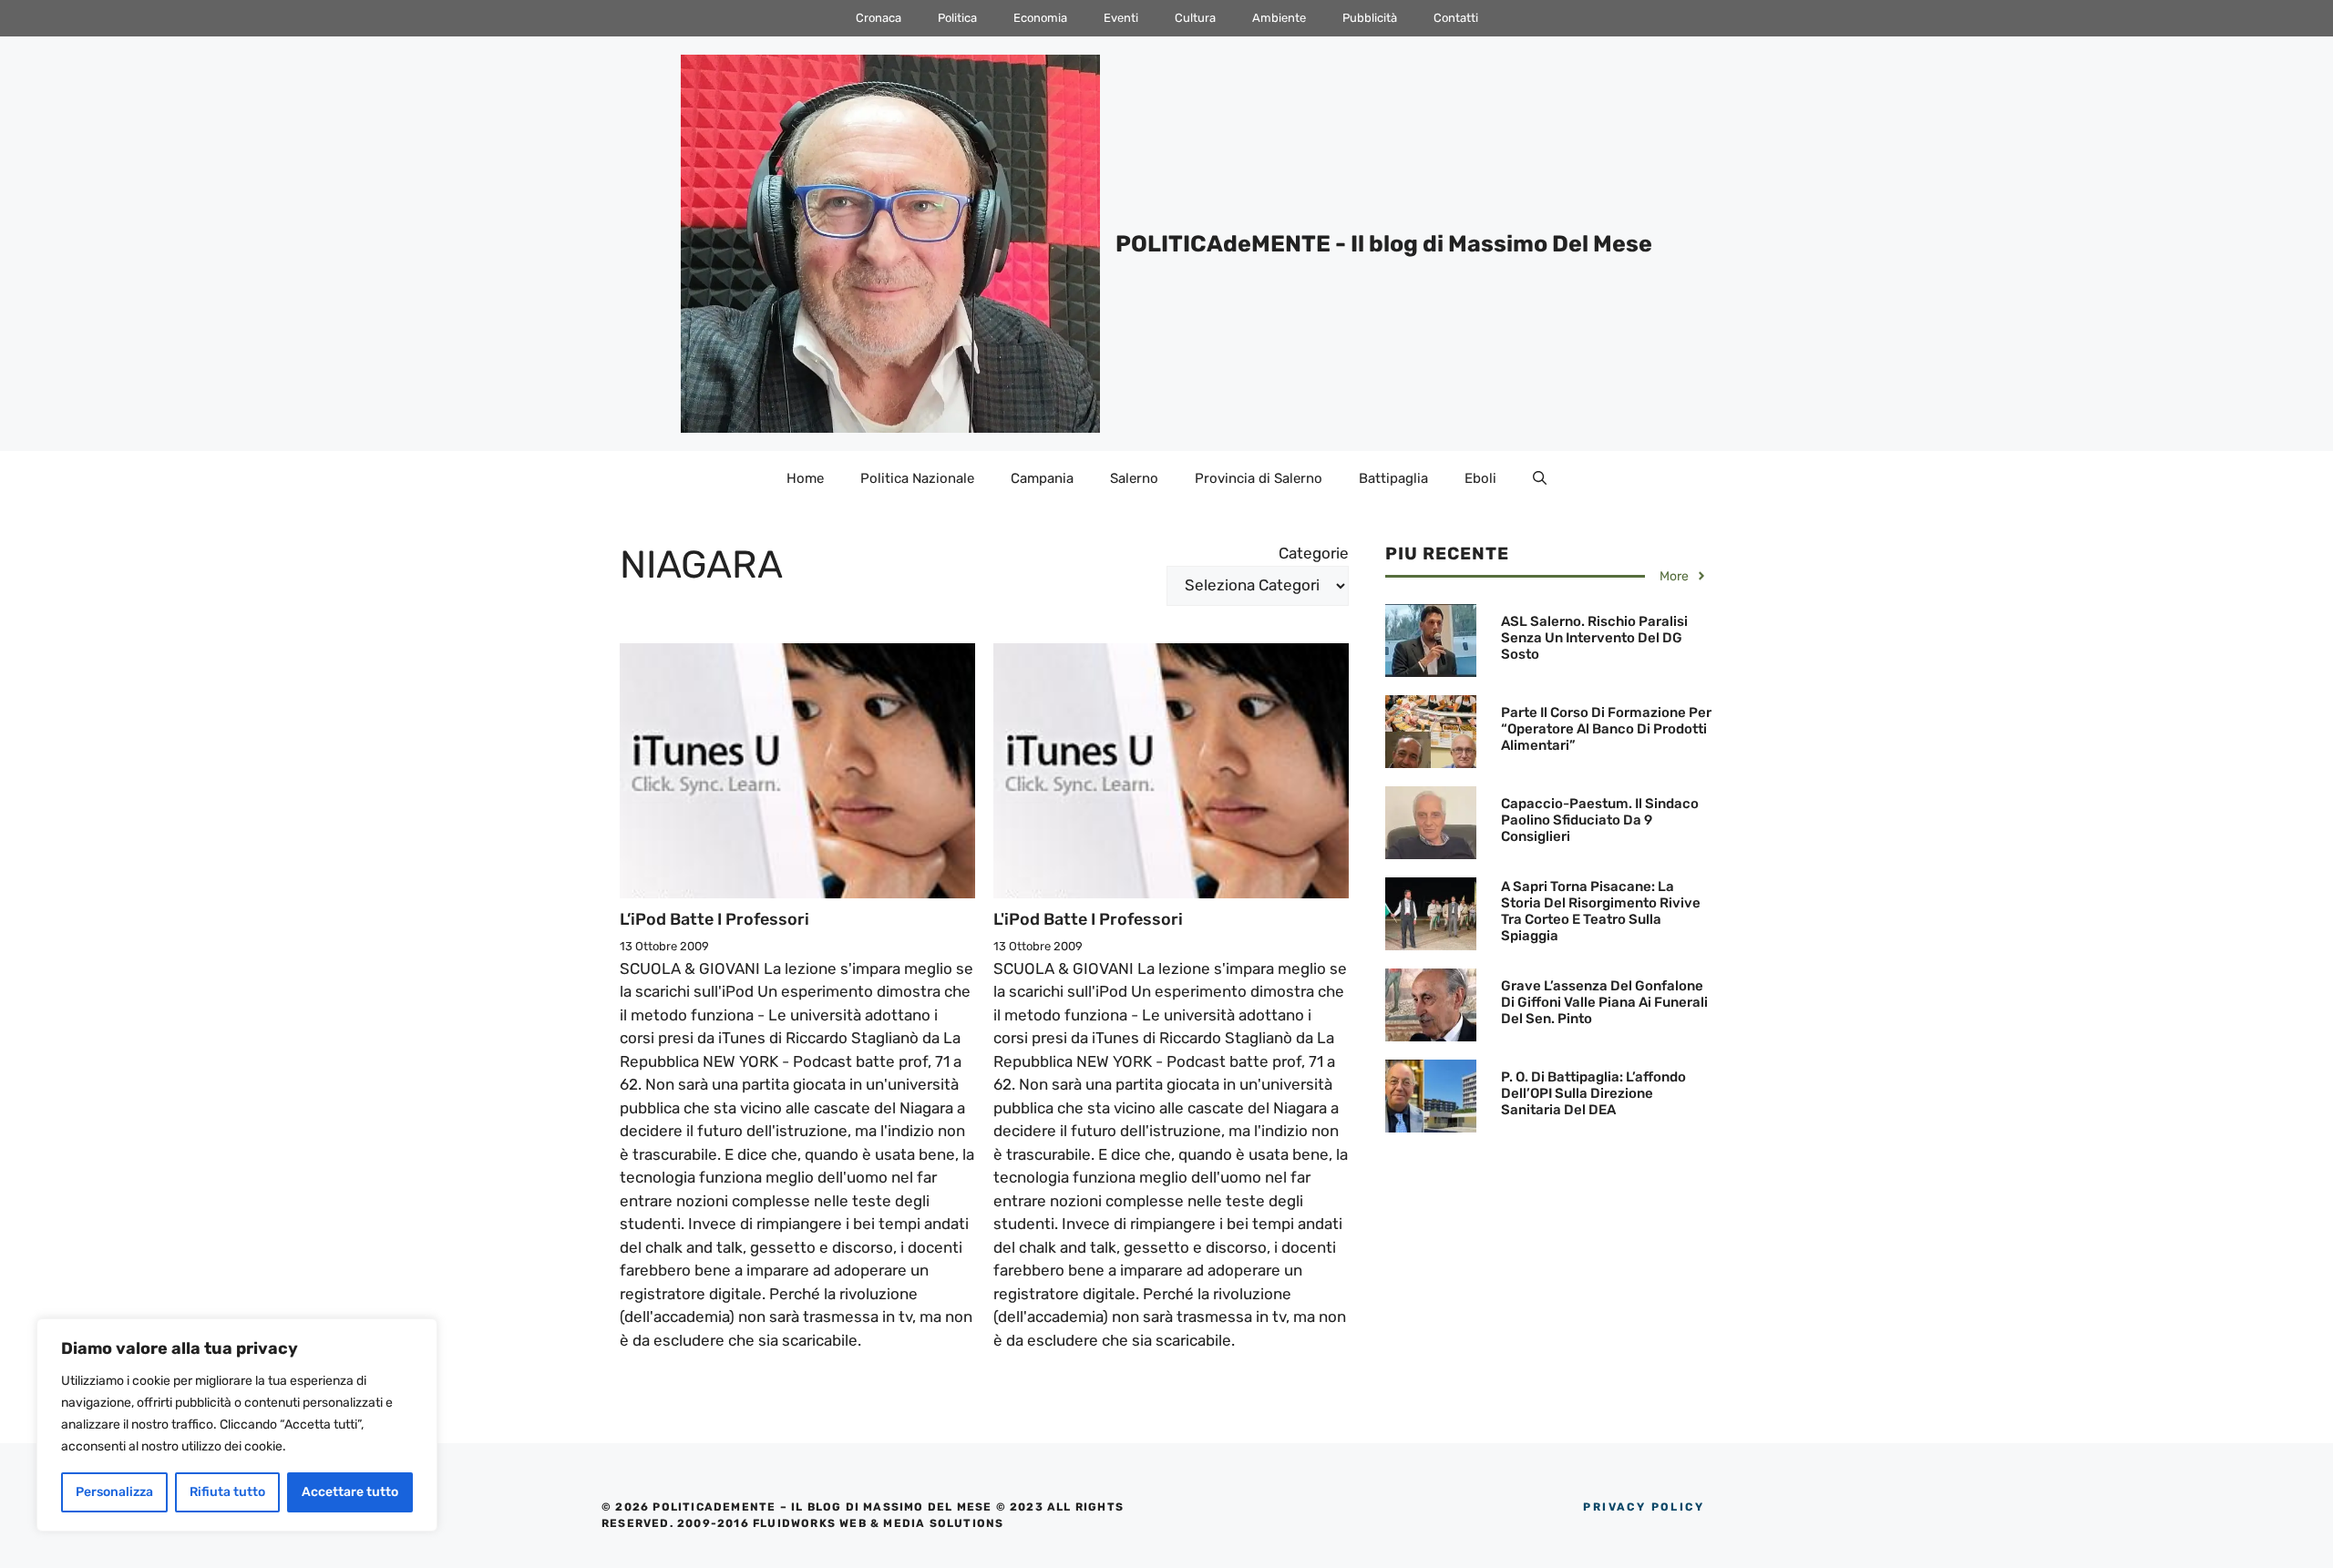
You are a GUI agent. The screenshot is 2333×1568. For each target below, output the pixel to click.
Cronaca (879, 18)
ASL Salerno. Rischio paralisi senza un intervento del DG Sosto (1594, 638)
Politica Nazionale (917, 478)
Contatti (1456, 18)
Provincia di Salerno (1259, 478)
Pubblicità (1370, 18)
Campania (1042, 478)
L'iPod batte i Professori (1088, 919)
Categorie (1314, 553)
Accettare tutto (350, 1492)
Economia (1040, 18)
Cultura (1195, 18)
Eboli (1480, 478)
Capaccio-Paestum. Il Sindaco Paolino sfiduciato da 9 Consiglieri (1600, 820)
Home (805, 478)
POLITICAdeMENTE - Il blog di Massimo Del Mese (1384, 244)
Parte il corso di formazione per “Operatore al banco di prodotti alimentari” (1606, 729)
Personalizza (114, 1492)
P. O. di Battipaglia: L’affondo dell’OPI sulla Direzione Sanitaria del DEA (1593, 1093)
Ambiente (1279, 18)
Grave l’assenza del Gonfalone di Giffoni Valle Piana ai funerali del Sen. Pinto (1604, 1002)
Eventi (1121, 18)
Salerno (1134, 478)
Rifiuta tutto (227, 1492)
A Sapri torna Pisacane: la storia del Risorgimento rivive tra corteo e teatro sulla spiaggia (1601, 911)
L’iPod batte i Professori (714, 919)
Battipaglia (1393, 478)
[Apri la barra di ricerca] (1540, 478)
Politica (957, 18)
